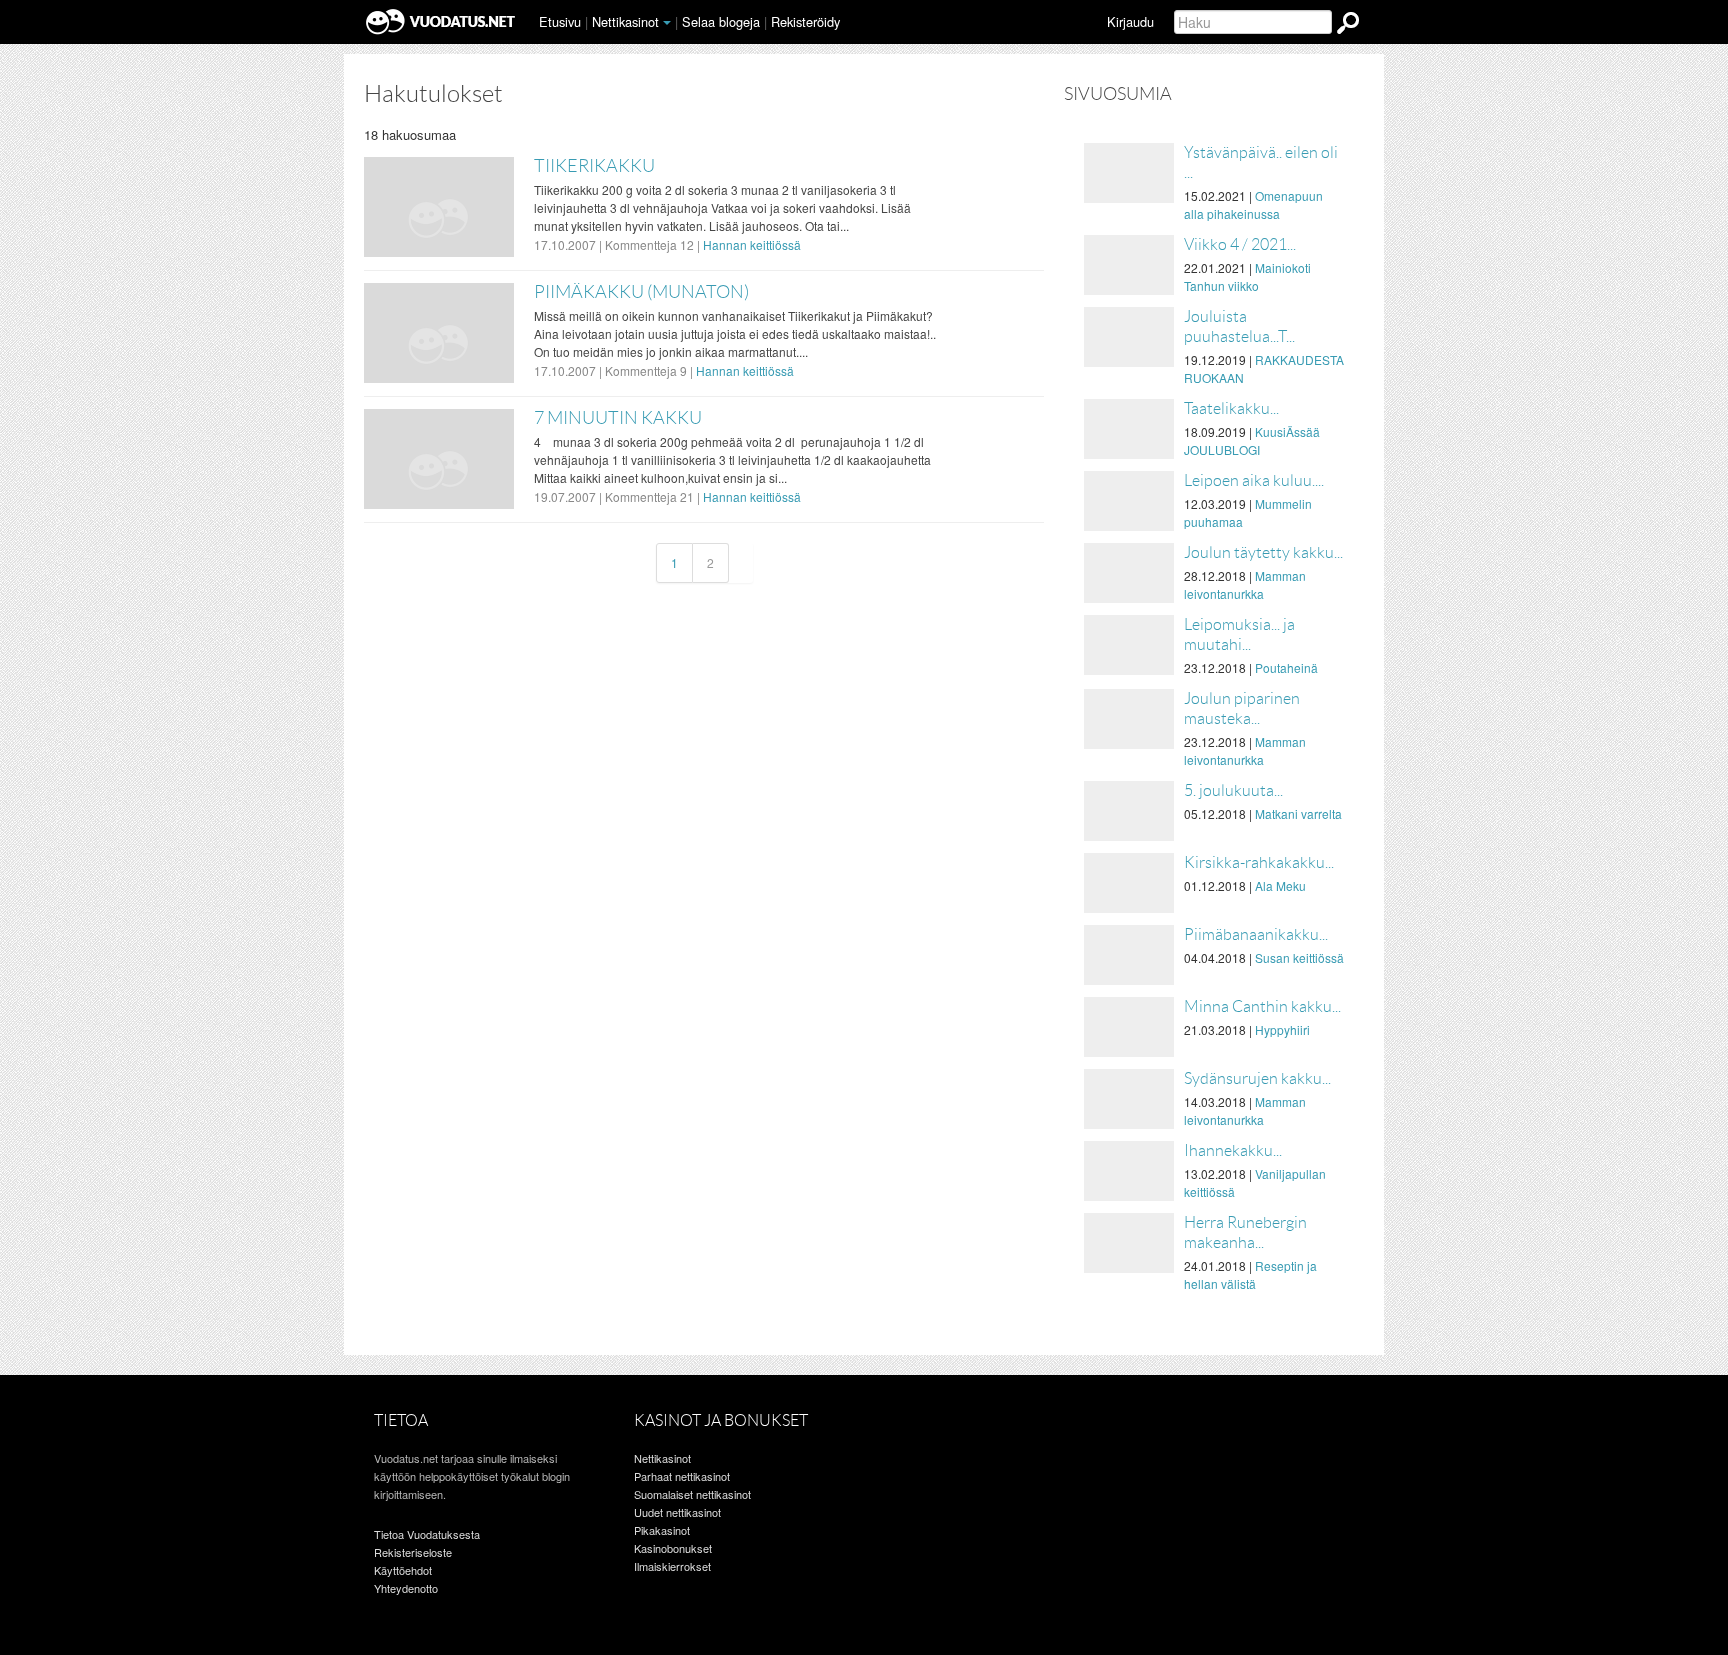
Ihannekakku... (1233, 1150)
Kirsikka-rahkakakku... (1259, 862)
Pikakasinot (662, 1530)
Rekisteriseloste (413, 1552)
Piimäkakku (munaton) (641, 292)
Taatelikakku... (1231, 408)
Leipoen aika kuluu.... (1254, 480)
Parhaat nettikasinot (682, 1476)
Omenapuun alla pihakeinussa (1253, 204)
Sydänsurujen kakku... (1257, 1078)
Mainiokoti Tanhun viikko (1247, 276)
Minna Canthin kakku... (1262, 1006)
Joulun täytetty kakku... (1263, 552)
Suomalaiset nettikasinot (692, 1494)
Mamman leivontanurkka (1245, 584)
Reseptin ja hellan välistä (1250, 1274)
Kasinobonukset (673, 1548)
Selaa (721, 21)
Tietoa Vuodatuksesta (427, 1534)
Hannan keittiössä (752, 244)
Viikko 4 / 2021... (1240, 244)
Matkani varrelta (1298, 813)
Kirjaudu (1130, 21)
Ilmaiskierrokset (672, 1566)
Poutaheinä (1286, 667)
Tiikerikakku (594, 166)
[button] (667, 23)
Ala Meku (1280, 885)
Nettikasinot (625, 21)
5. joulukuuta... (1233, 790)
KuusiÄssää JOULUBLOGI (1252, 440)
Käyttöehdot (403, 1570)
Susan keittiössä (1299, 957)
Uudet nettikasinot (677, 1512)
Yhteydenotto (406, 1588)
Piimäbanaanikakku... (1256, 934)
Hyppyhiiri (1282, 1029)
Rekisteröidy (805, 21)
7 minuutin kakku (618, 418)
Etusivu (560, 21)
